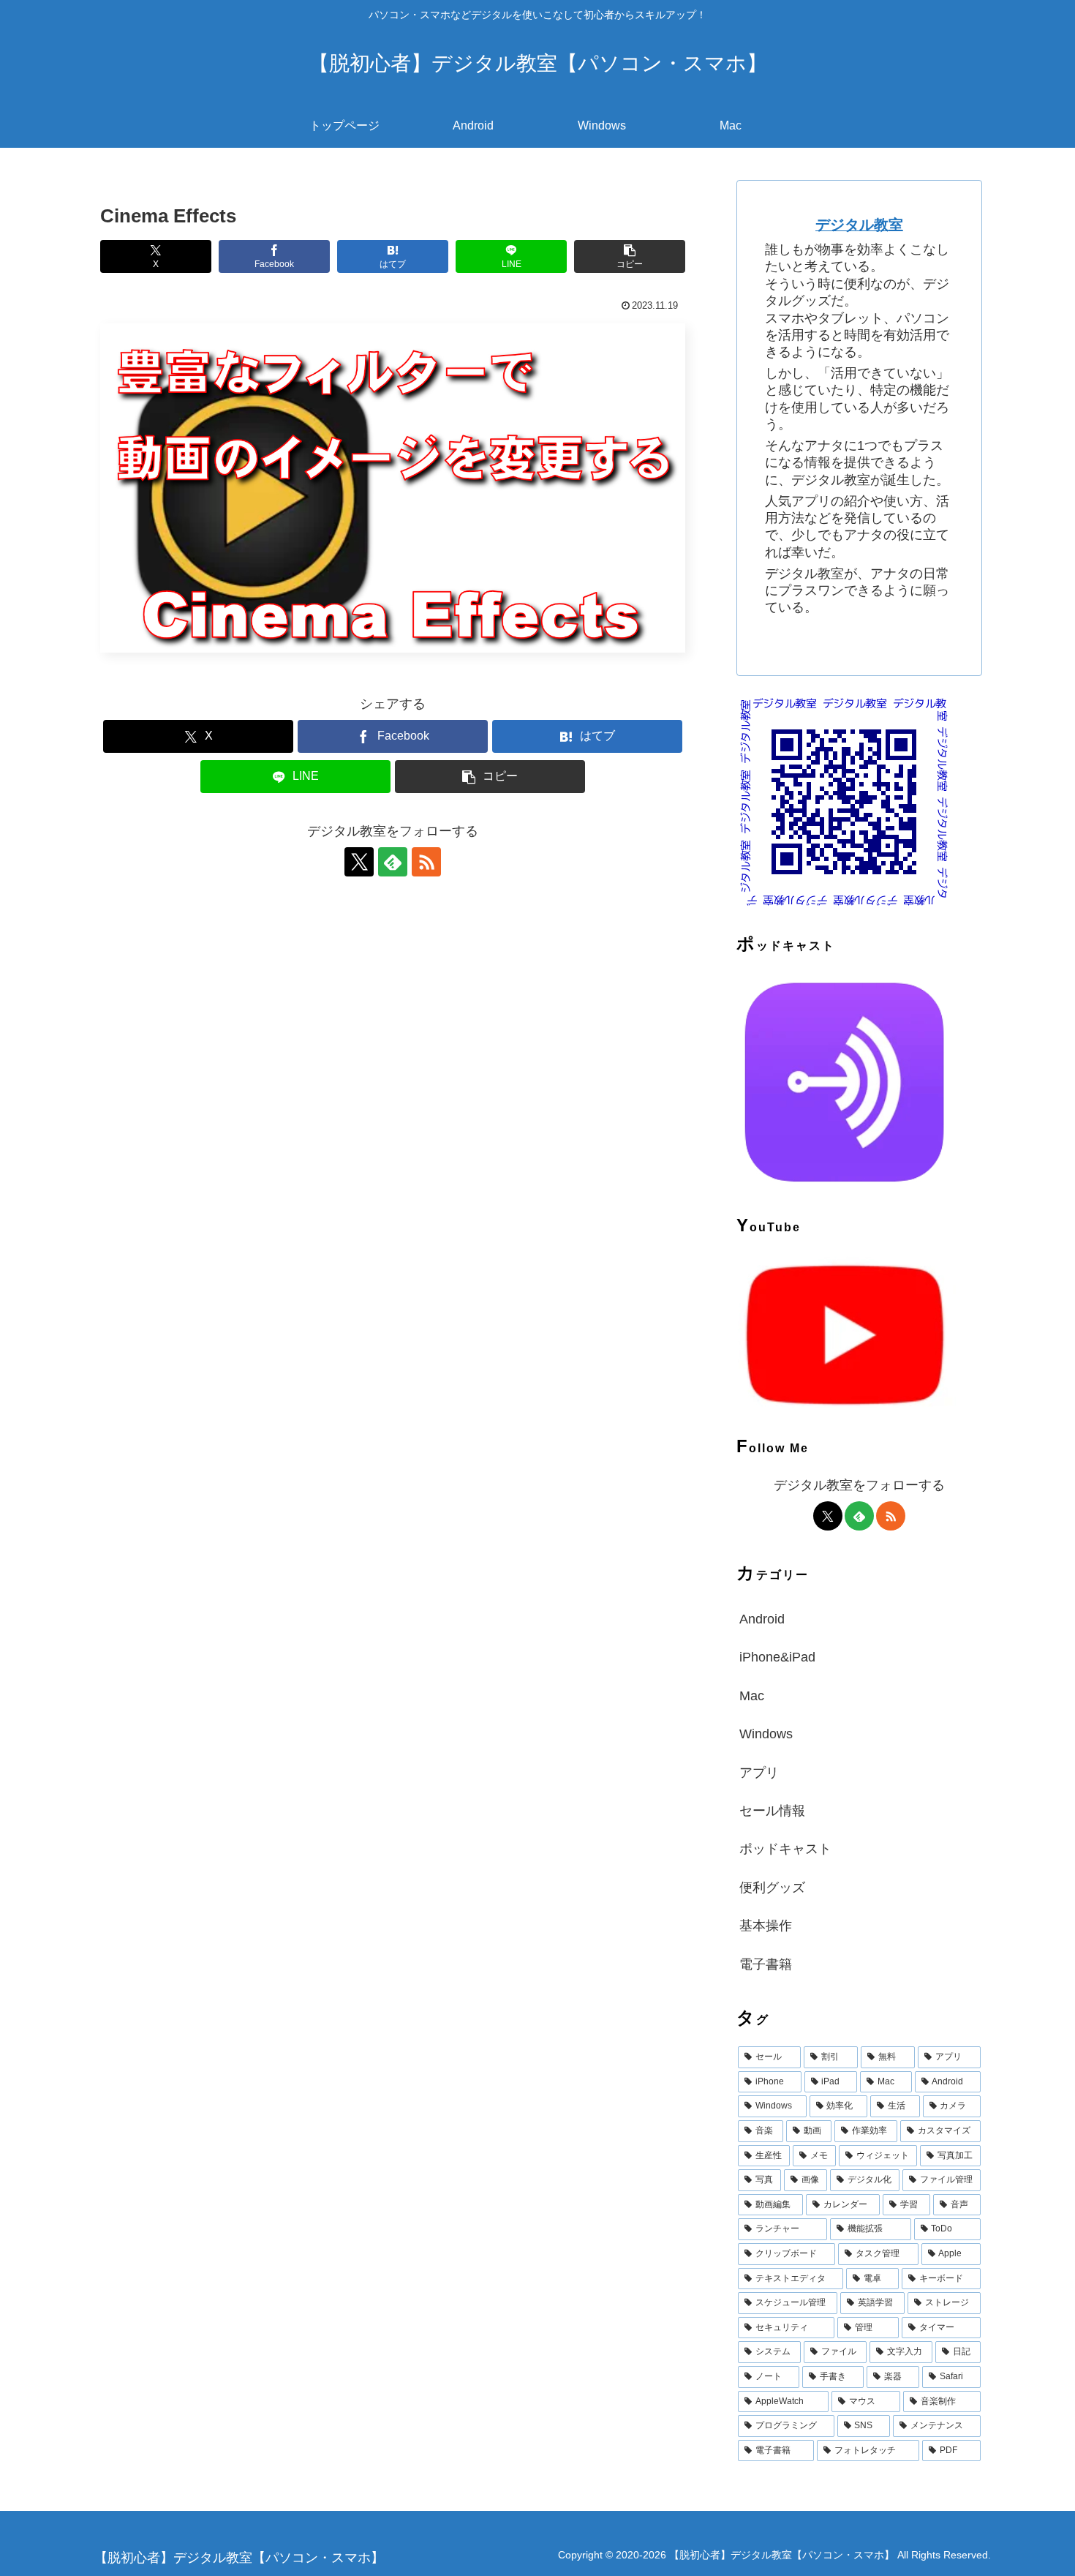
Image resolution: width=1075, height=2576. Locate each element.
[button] (630, 256)
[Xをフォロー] (359, 862)
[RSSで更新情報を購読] (426, 862)
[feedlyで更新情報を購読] (393, 862)
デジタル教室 (859, 225)
